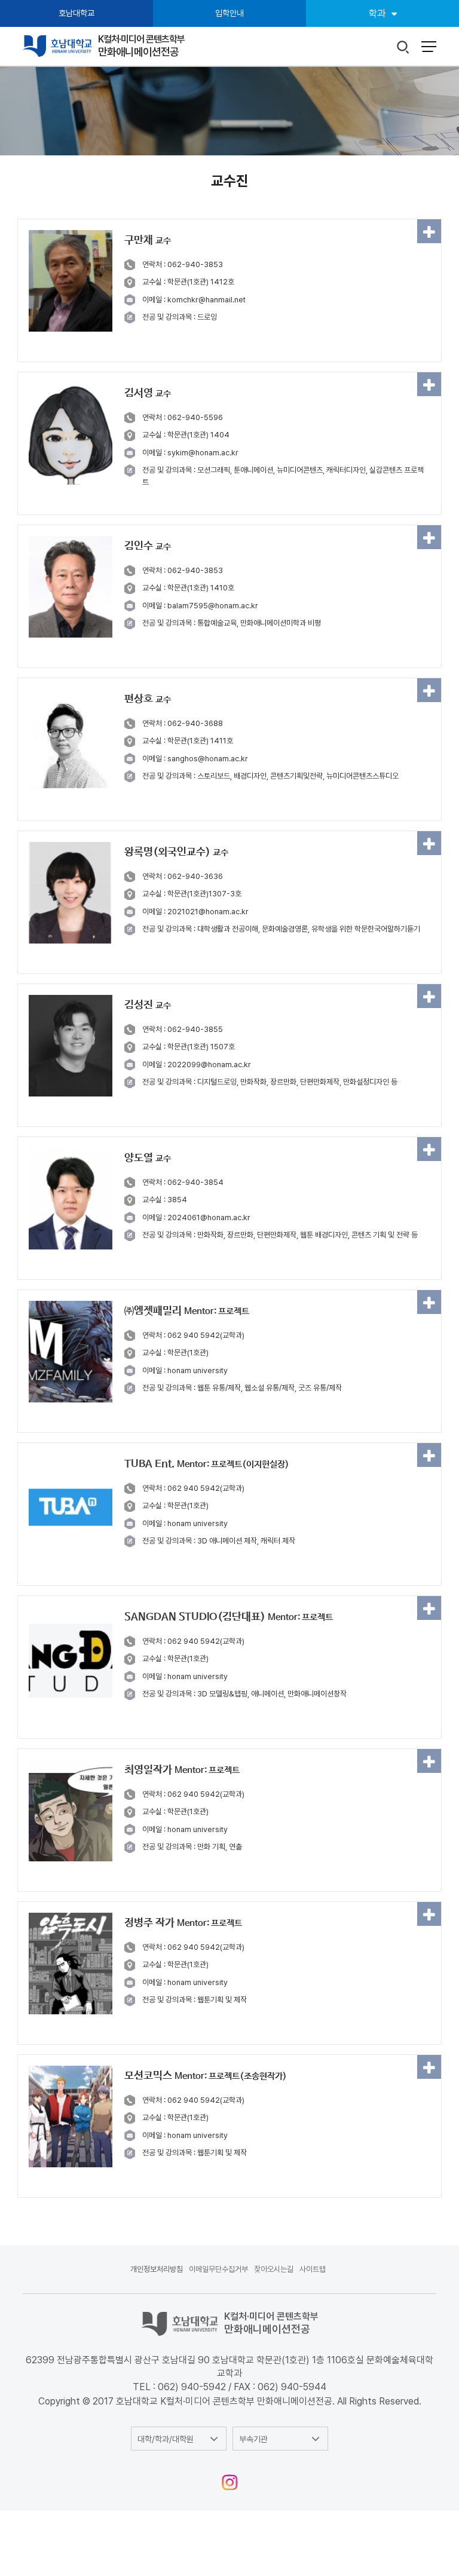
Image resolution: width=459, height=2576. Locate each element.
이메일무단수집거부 (218, 2269)
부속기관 (253, 2439)
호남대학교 (76, 13)
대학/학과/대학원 (166, 2439)
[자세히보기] (429, 231)
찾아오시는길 (274, 2269)
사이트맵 (313, 2269)
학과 (377, 13)
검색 (403, 48)
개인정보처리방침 (157, 2269)
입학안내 (229, 13)
